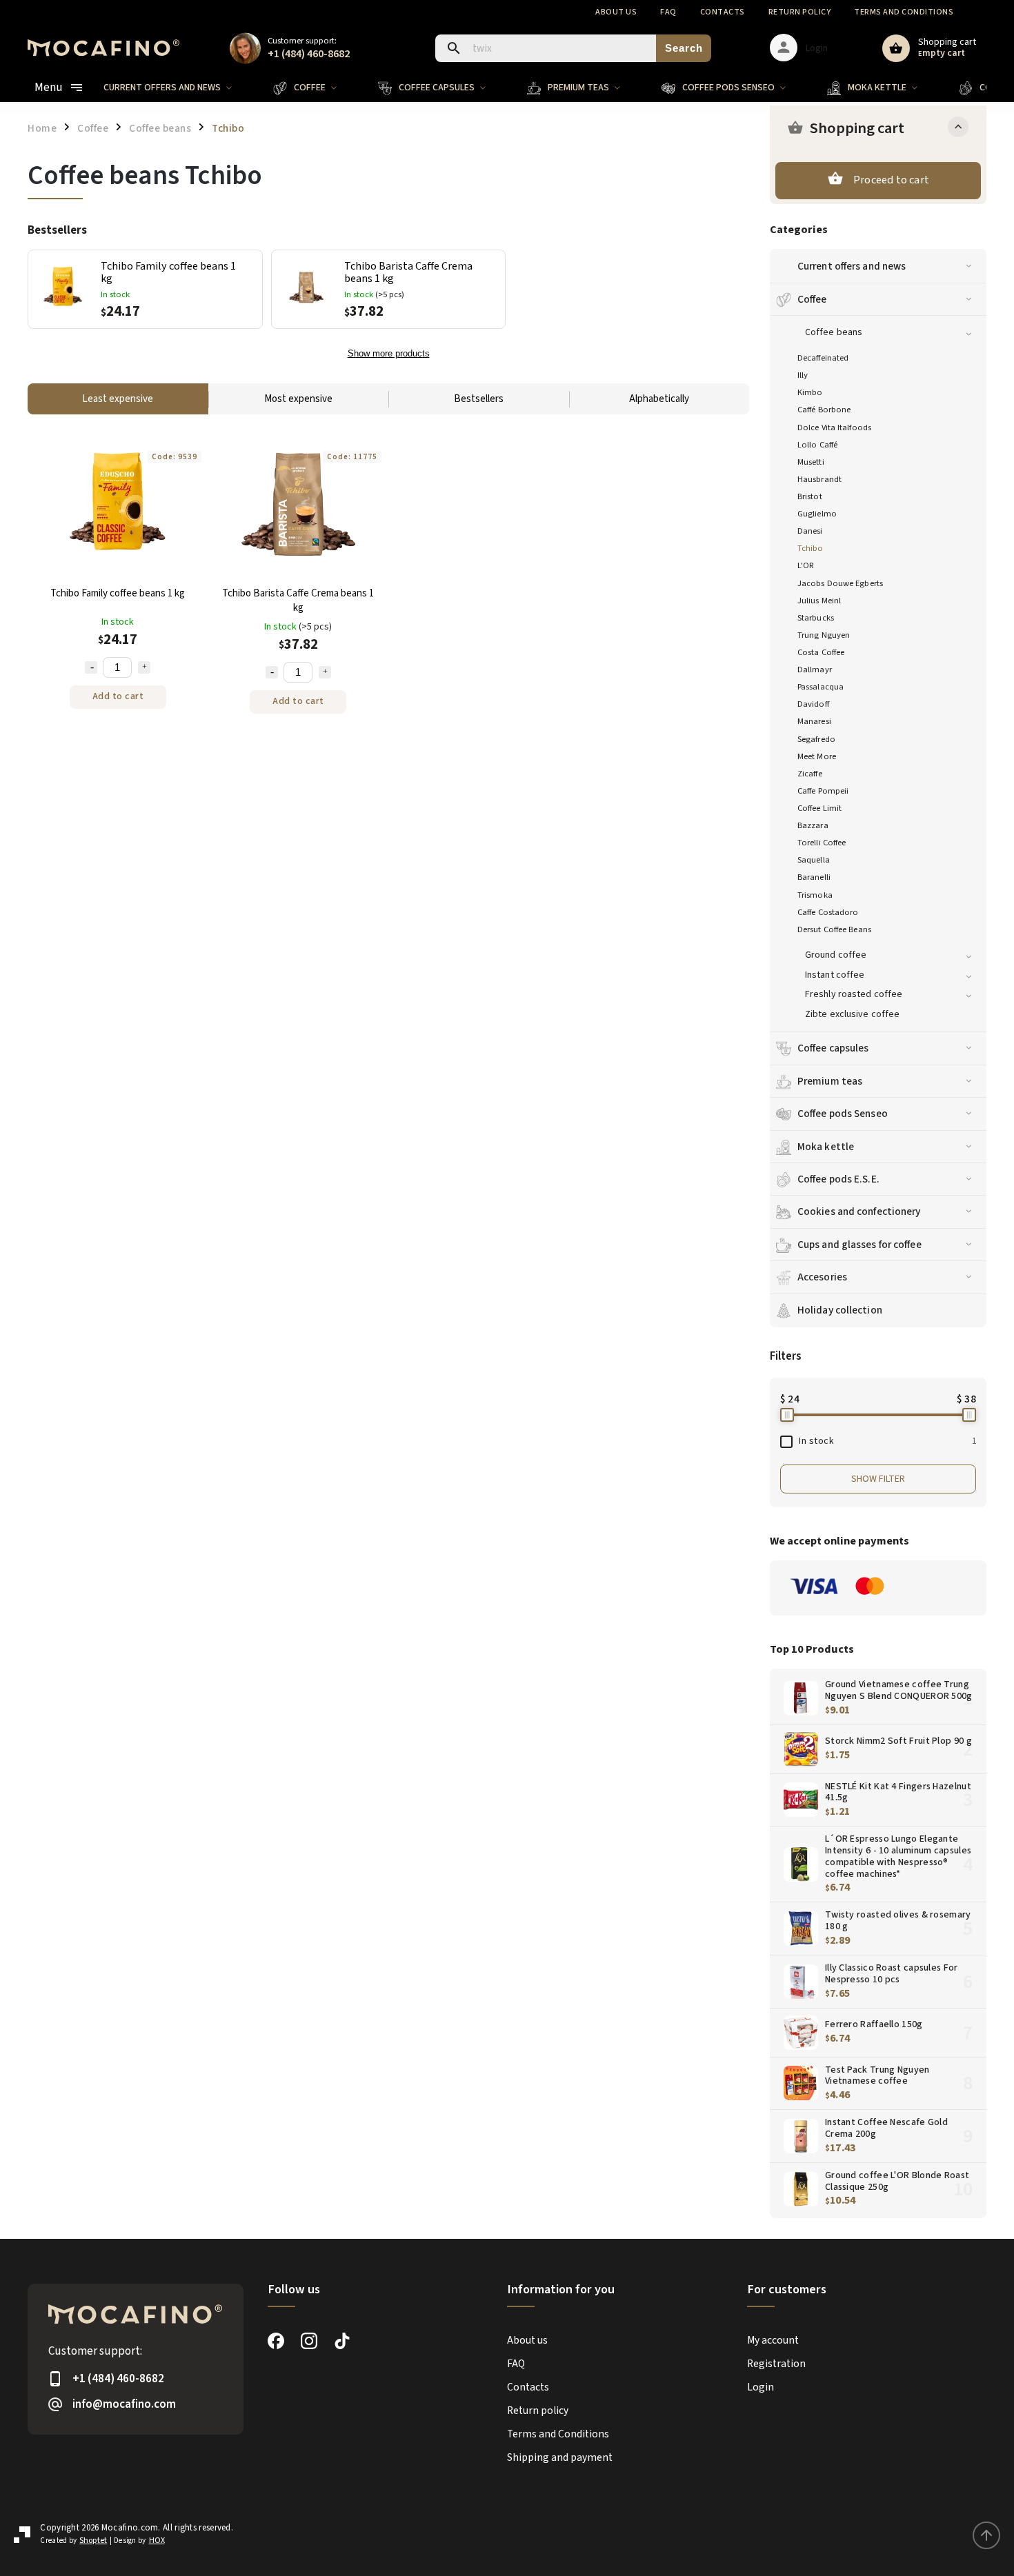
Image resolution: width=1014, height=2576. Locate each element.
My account (773, 2340)
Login (761, 2387)
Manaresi (814, 721)
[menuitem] (178, 88)
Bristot (810, 496)
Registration (776, 2364)
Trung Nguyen (824, 635)
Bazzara (813, 825)
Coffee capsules (833, 1048)
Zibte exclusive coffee (852, 1014)
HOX (157, 2540)
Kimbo (810, 392)
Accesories (822, 1277)
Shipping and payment (560, 2457)
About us (616, 12)
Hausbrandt (819, 479)
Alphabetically (659, 399)
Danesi (810, 531)
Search (684, 48)
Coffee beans (834, 332)
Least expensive (118, 399)
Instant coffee (835, 975)
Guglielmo (817, 514)
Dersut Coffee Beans (834, 929)
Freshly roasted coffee (854, 994)
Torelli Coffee (822, 843)
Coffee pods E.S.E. (838, 1179)
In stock (887, 1441)
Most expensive (298, 399)
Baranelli (814, 877)
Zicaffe (810, 774)
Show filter (878, 1479)
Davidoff (813, 704)
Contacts (723, 12)
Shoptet (93, 2540)
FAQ (668, 12)
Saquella (814, 860)
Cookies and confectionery (859, 1211)
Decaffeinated (823, 358)
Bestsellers (479, 399)
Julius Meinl (819, 601)
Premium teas (830, 1081)
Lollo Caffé (817, 445)
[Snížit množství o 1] (91, 667)
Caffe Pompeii (823, 791)
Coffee (812, 299)
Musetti (811, 462)
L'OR (806, 565)
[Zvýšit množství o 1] (144, 667)
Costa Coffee (821, 652)
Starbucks (816, 618)
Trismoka (815, 895)
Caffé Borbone (824, 410)
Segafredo (816, 739)
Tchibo (811, 548)
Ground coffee (836, 955)
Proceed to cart (891, 180)
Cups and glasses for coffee (859, 1245)
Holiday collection (840, 1310)
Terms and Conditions (904, 12)
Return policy (800, 12)
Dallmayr (815, 670)
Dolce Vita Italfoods (834, 427)
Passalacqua (821, 687)
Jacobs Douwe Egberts (840, 583)
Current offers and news (852, 266)
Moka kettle (826, 1147)
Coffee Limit (819, 808)
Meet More (817, 756)
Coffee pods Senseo (843, 1114)
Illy (803, 375)
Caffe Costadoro (828, 912)
